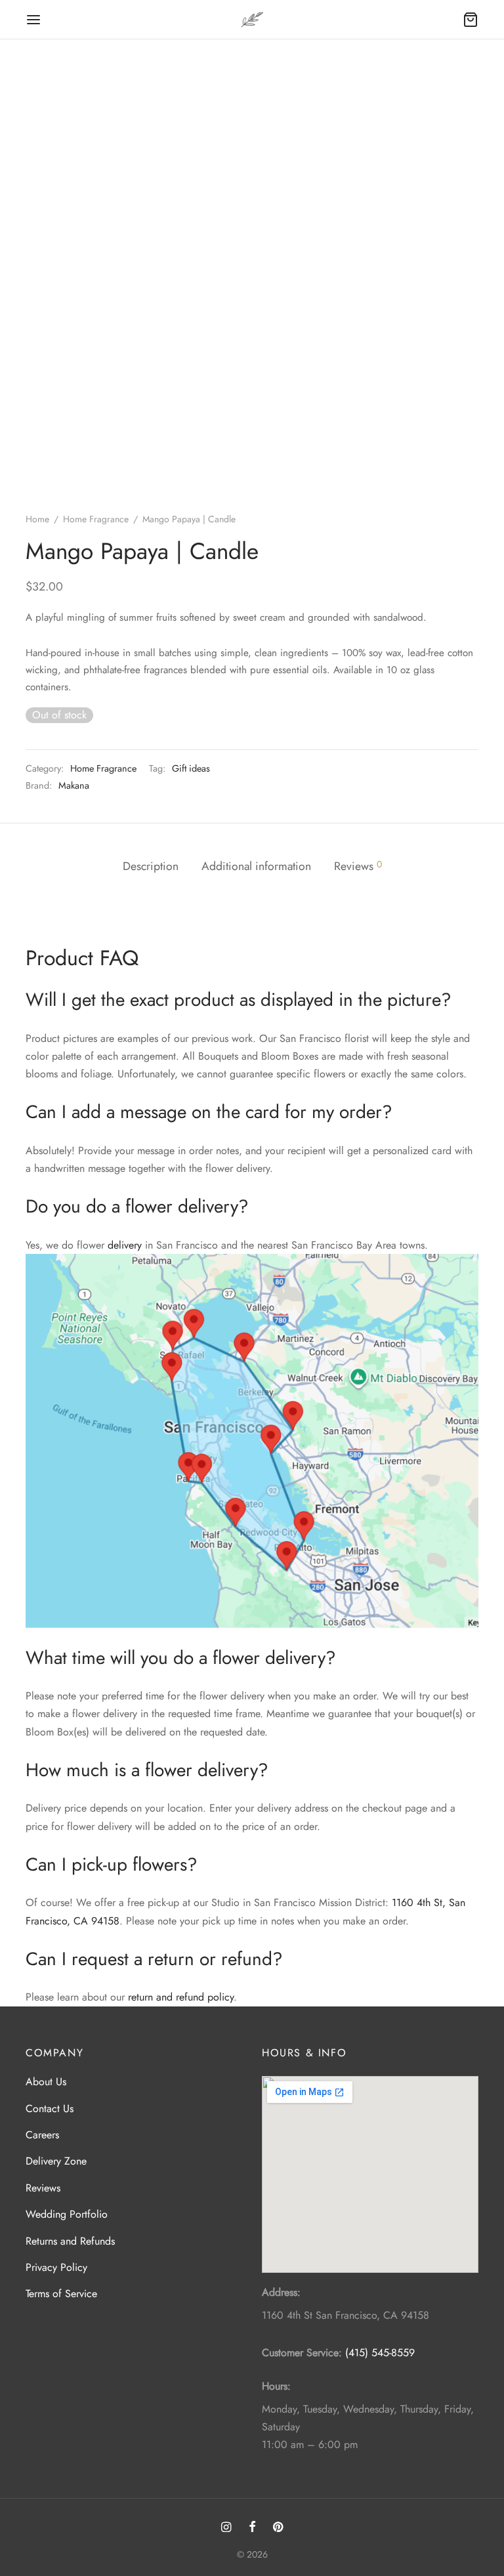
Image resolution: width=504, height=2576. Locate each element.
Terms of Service (61, 2294)
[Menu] (33, 20)
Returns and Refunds (70, 2241)
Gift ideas (191, 768)
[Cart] (471, 20)
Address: (281, 2292)
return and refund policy (181, 1997)
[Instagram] (226, 2528)
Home (37, 519)
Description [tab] (151, 866)
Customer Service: (302, 2353)
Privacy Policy (56, 2267)
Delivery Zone (56, 2161)
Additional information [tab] (256, 866)
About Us (46, 2082)
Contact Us (50, 2109)
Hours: (276, 2386)
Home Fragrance (96, 519)
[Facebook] (252, 2528)
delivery (125, 1245)
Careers (42, 2135)
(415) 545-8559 (380, 2353)
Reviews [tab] (358, 866)
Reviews (43, 2188)
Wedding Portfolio (67, 2214)
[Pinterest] (278, 2528)
